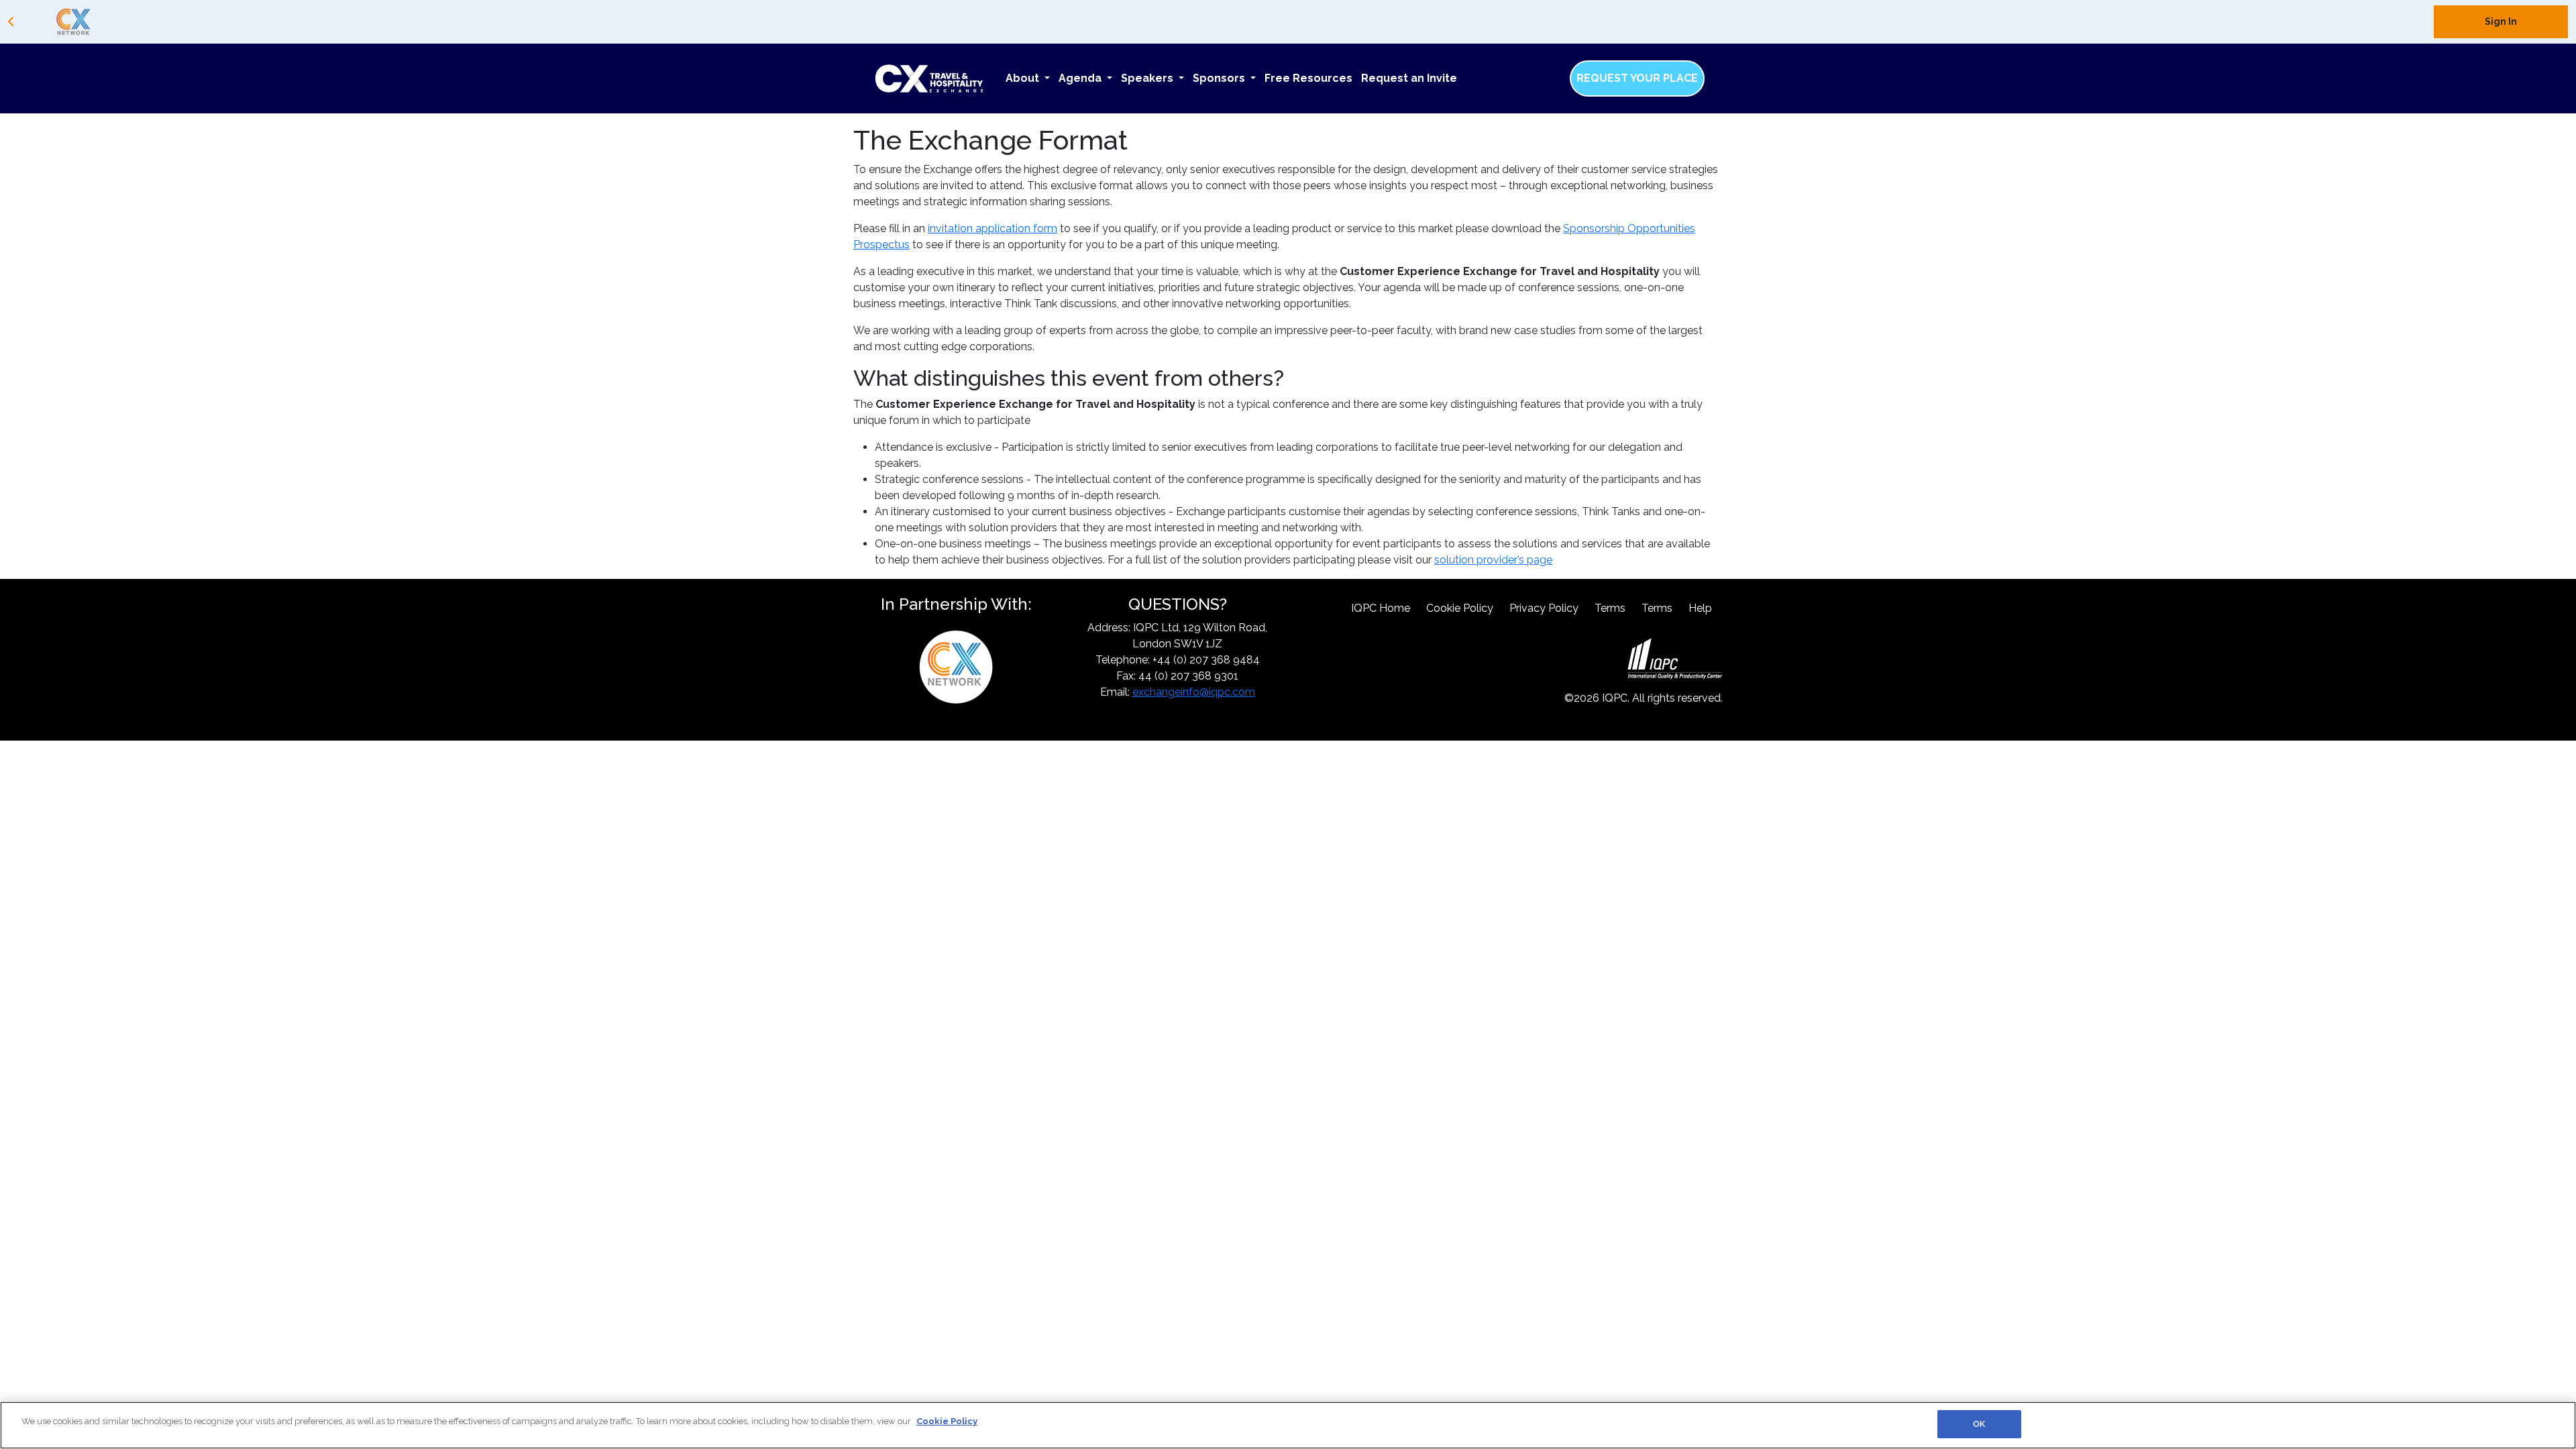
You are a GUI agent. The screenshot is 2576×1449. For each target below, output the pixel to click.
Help (1700, 608)
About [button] (1024, 78)
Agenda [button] (1081, 78)
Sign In (2501, 21)
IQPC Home (1381, 608)
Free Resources (1308, 78)
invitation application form (992, 228)
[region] (1288, 1425)
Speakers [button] (1148, 78)
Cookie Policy (1460, 608)
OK (1979, 1424)
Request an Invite (1409, 78)
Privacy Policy (1544, 608)
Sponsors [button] (1220, 78)
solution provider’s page (1493, 560)
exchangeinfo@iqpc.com (1194, 692)
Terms (1610, 608)
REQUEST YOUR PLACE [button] (1637, 78)
